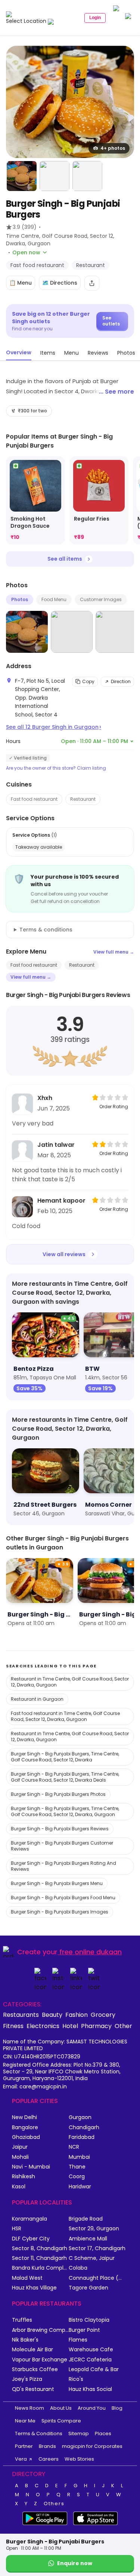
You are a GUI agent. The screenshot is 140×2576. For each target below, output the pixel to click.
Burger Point (84, 2330)
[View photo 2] (22, 176)
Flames (78, 2340)
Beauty (52, 2015)
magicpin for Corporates (92, 2446)
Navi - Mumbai (31, 2167)
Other (123, 2026)
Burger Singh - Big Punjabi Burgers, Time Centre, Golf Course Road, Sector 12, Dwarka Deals (65, 1777)
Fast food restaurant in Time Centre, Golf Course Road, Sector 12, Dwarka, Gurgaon (65, 1716)
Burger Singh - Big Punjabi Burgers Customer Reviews (62, 1846)
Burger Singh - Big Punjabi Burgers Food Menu (63, 1898)
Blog (117, 2408)
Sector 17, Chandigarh (97, 2248)
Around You (92, 2408)
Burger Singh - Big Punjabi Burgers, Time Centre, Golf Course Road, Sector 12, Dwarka (65, 1757)
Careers (49, 2459)
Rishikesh (24, 2177)
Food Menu (54, 599)
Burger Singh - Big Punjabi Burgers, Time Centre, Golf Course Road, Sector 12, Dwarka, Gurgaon (65, 1811)
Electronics (43, 2026)
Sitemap (79, 2433)
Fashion (77, 2015)
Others (54, 2504)
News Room (29, 2408)
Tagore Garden (88, 2288)
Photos (20, 599)
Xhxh (45, 1098)
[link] (35, 501)
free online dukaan (91, 1952)
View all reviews (64, 1254)
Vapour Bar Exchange (40, 2360)
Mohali (20, 2157)
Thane (77, 2167)
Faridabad (82, 2137)
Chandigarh (84, 2128)
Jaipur (20, 2147)
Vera (21, 2459)
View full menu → (114, 952)
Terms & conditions (46, 930)
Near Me (25, 2421)
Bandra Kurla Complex (40, 2268)
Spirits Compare (61, 2421)
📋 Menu (21, 283)
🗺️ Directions (60, 283)
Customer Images (101, 599)
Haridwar (80, 2187)
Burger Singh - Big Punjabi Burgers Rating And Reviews (63, 1866)
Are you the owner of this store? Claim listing (56, 768)
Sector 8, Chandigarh (40, 2248)
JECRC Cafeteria (90, 2360)
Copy (88, 681)
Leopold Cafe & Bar (94, 2369)
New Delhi (24, 2117)
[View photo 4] (87, 176)
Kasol (19, 2187)
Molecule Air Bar (32, 2350)
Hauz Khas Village (34, 2288)
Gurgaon (80, 2117)
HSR (17, 2229)
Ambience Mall (88, 2239)
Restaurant (83, 799)
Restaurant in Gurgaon (37, 1699)
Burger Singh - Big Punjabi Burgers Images (60, 1912)
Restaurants (21, 2015)
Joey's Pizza (27, 2379)
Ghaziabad (26, 2137)
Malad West (27, 2278)
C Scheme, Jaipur (92, 2258)
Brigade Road (86, 2219)
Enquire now (75, 2563)
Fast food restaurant (34, 799)
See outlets (111, 321)
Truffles (22, 2320)
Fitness (13, 2026)
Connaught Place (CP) (97, 2278)
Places (103, 2433)
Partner (24, 2446)
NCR (74, 2147)
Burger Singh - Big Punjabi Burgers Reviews (60, 1829)
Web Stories (79, 2459)
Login (95, 18)
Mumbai (79, 2157)
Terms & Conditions (39, 2433)
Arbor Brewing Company (40, 2330)
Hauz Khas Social (90, 2389)
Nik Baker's (25, 2340)
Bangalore (25, 2128)
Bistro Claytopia (89, 2320)
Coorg (77, 2177)
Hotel (70, 2026)
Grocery (103, 2015)
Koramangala (29, 2219)
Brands (47, 2446)
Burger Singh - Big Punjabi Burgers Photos (58, 1794)
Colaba (78, 2268)
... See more (116, 392)
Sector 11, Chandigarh (39, 2258)
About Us (61, 2408)
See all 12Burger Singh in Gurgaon (54, 727)
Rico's (76, 2379)
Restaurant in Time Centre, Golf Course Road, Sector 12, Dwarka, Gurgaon (70, 1682)
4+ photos (113, 148)
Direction (121, 681)
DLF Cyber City (31, 2239)
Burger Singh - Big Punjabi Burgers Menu (57, 1883)
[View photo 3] (55, 176)
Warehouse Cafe (91, 2350)
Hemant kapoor (61, 1201)
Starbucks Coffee (35, 2369)
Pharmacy (96, 2026)
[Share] (92, 283)
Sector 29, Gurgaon (94, 2229)
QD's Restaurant (33, 2389)
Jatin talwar (56, 1145)
